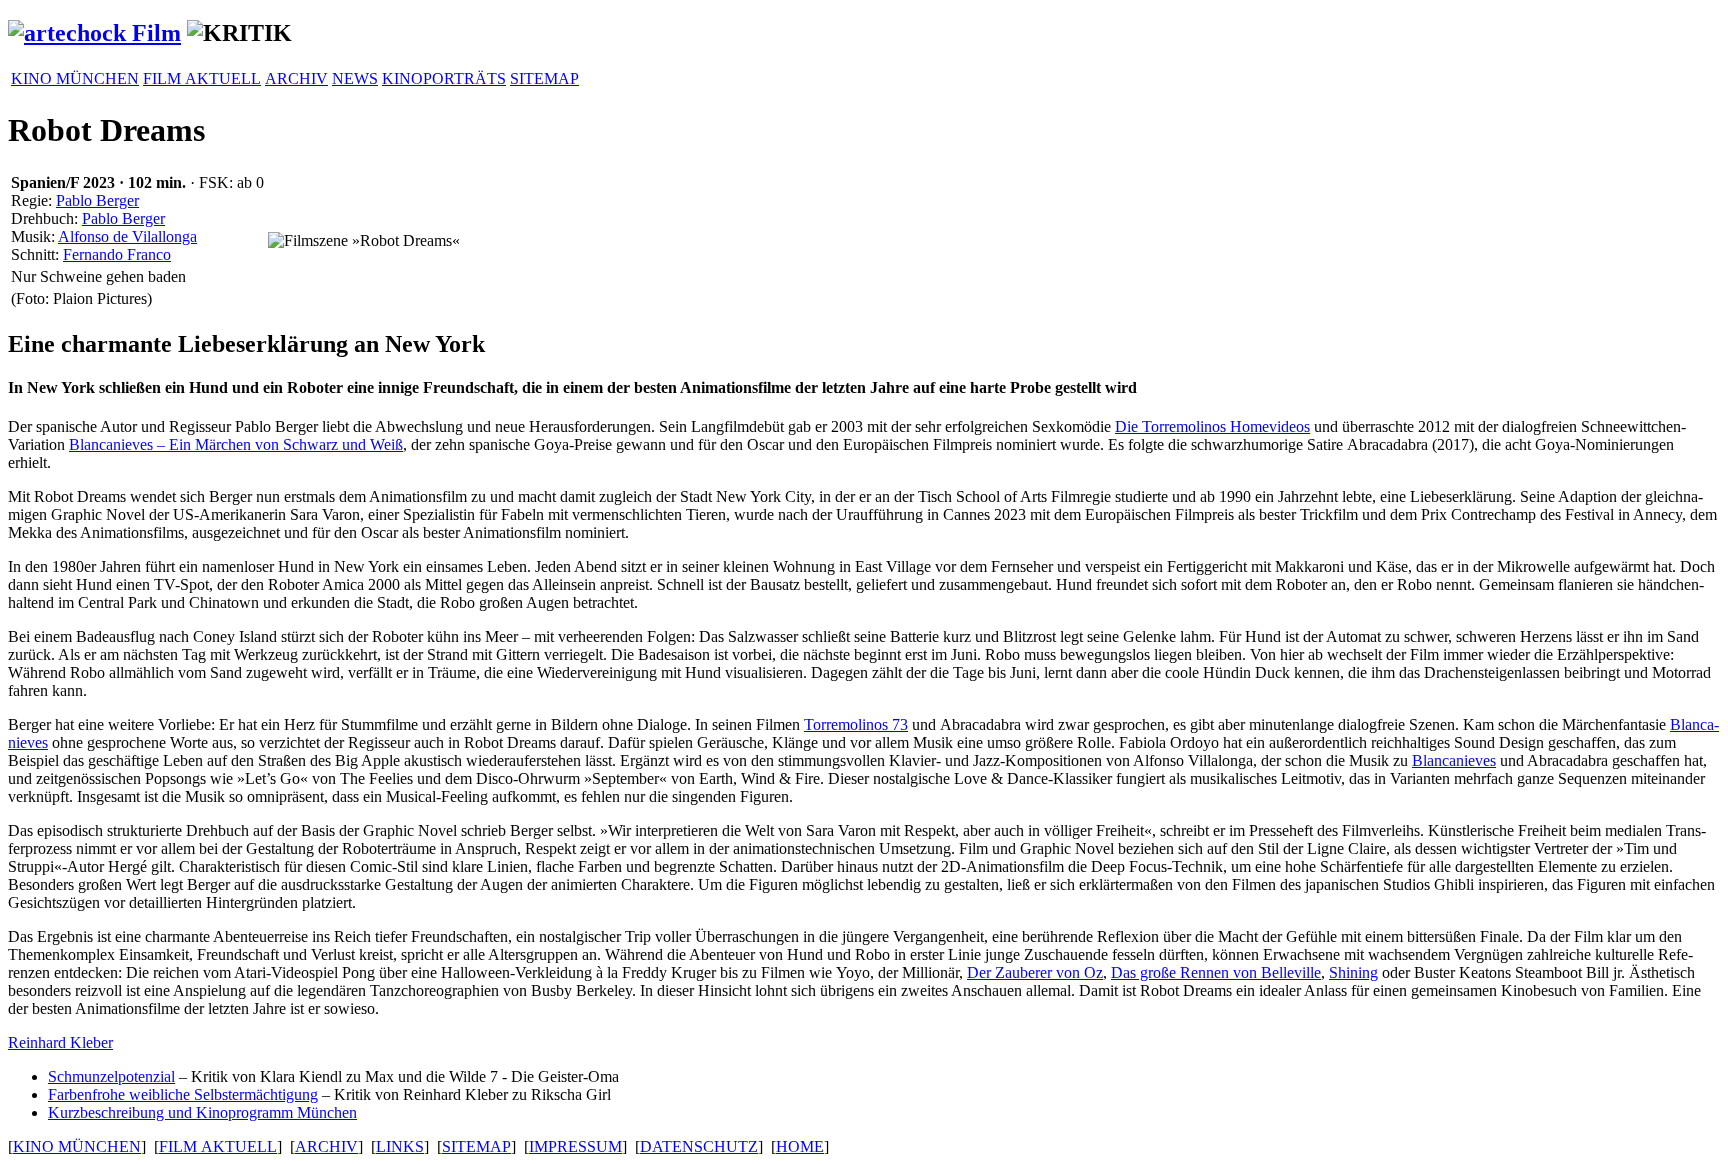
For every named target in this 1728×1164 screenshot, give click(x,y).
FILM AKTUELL (202, 78)
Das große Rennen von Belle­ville (1216, 972)
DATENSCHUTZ (699, 1146)
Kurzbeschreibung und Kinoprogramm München (202, 1112)
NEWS (355, 78)
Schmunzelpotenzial (111, 1076)
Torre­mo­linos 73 (856, 724)
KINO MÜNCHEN (75, 78)
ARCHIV (296, 78)
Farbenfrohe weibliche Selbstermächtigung (183, 1094)
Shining (1353, 972)
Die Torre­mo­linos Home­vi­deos (1212, 426)
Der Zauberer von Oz (1035, 972)
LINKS (400, 1146)
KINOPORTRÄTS (444, 78)
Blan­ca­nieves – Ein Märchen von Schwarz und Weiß (236, 444)
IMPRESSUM (575, 1146)
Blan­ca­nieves (1454, 760)
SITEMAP (544, 78)
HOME (800, 1146)
